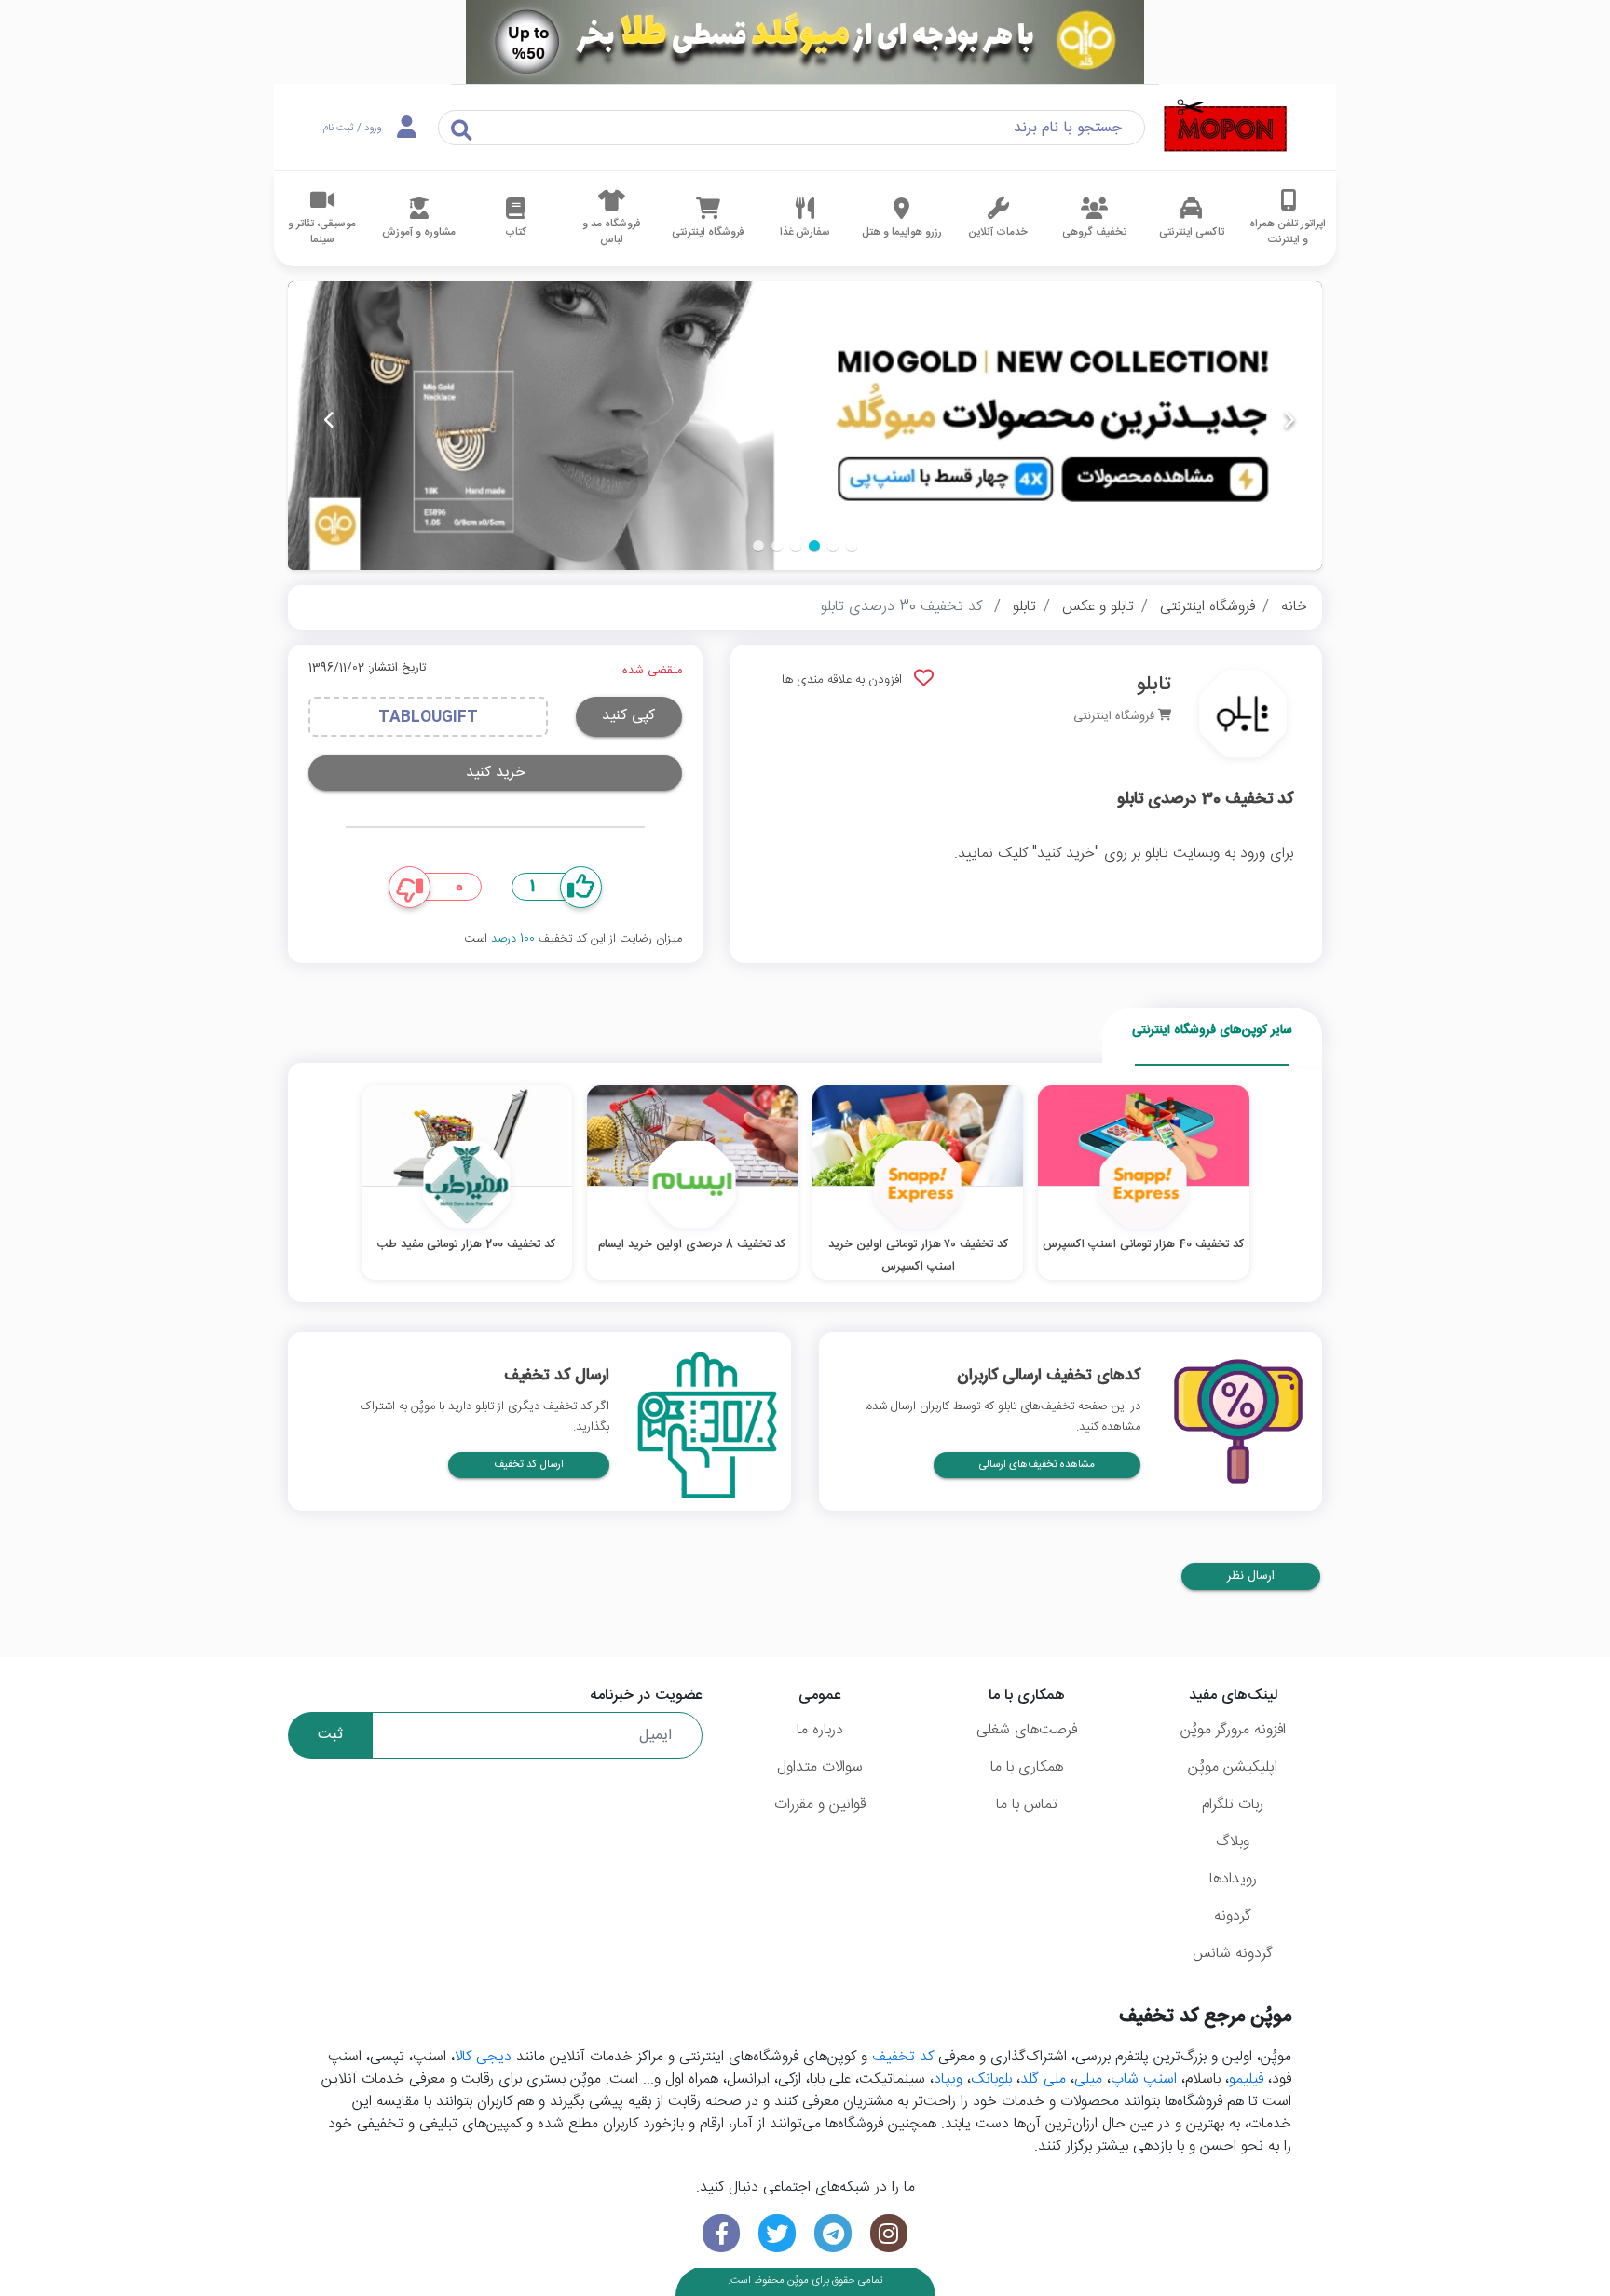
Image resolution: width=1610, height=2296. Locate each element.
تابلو (1024, 607)
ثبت (330, 1735)
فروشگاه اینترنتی (1207, 607)
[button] (852, 546)
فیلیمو (1246, 2079)
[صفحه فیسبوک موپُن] (721, 2233)
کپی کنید (628, 716)
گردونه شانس (1233, 1954)
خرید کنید (496, 773)
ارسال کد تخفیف (529, 1465)
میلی (1088, 2079)
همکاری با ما (1027, 1767)
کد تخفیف (903, 2057)
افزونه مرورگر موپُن (1233, 1730)
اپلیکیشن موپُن (1233, 1767)
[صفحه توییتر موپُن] (777, 2233)
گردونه (1233, 1916)
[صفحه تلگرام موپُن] (833, 2233)
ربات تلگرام (1233, 1805)
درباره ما (820, 1730)
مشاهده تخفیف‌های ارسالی (1037, 1465)
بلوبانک (991, 2079)
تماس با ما (1027, 1805)
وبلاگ (1233, 1842)
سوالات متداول (820, 1767)
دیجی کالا (483, 2057)
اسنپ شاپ (1144, 2079)
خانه (1294, 607)
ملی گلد (1043, 2079)
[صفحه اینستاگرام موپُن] (889, 2233)
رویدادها (1233, 1879)
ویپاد (948, 2079)
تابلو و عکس (1098, 607)
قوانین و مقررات (820, 1805)
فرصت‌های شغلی (1027, 1730)
